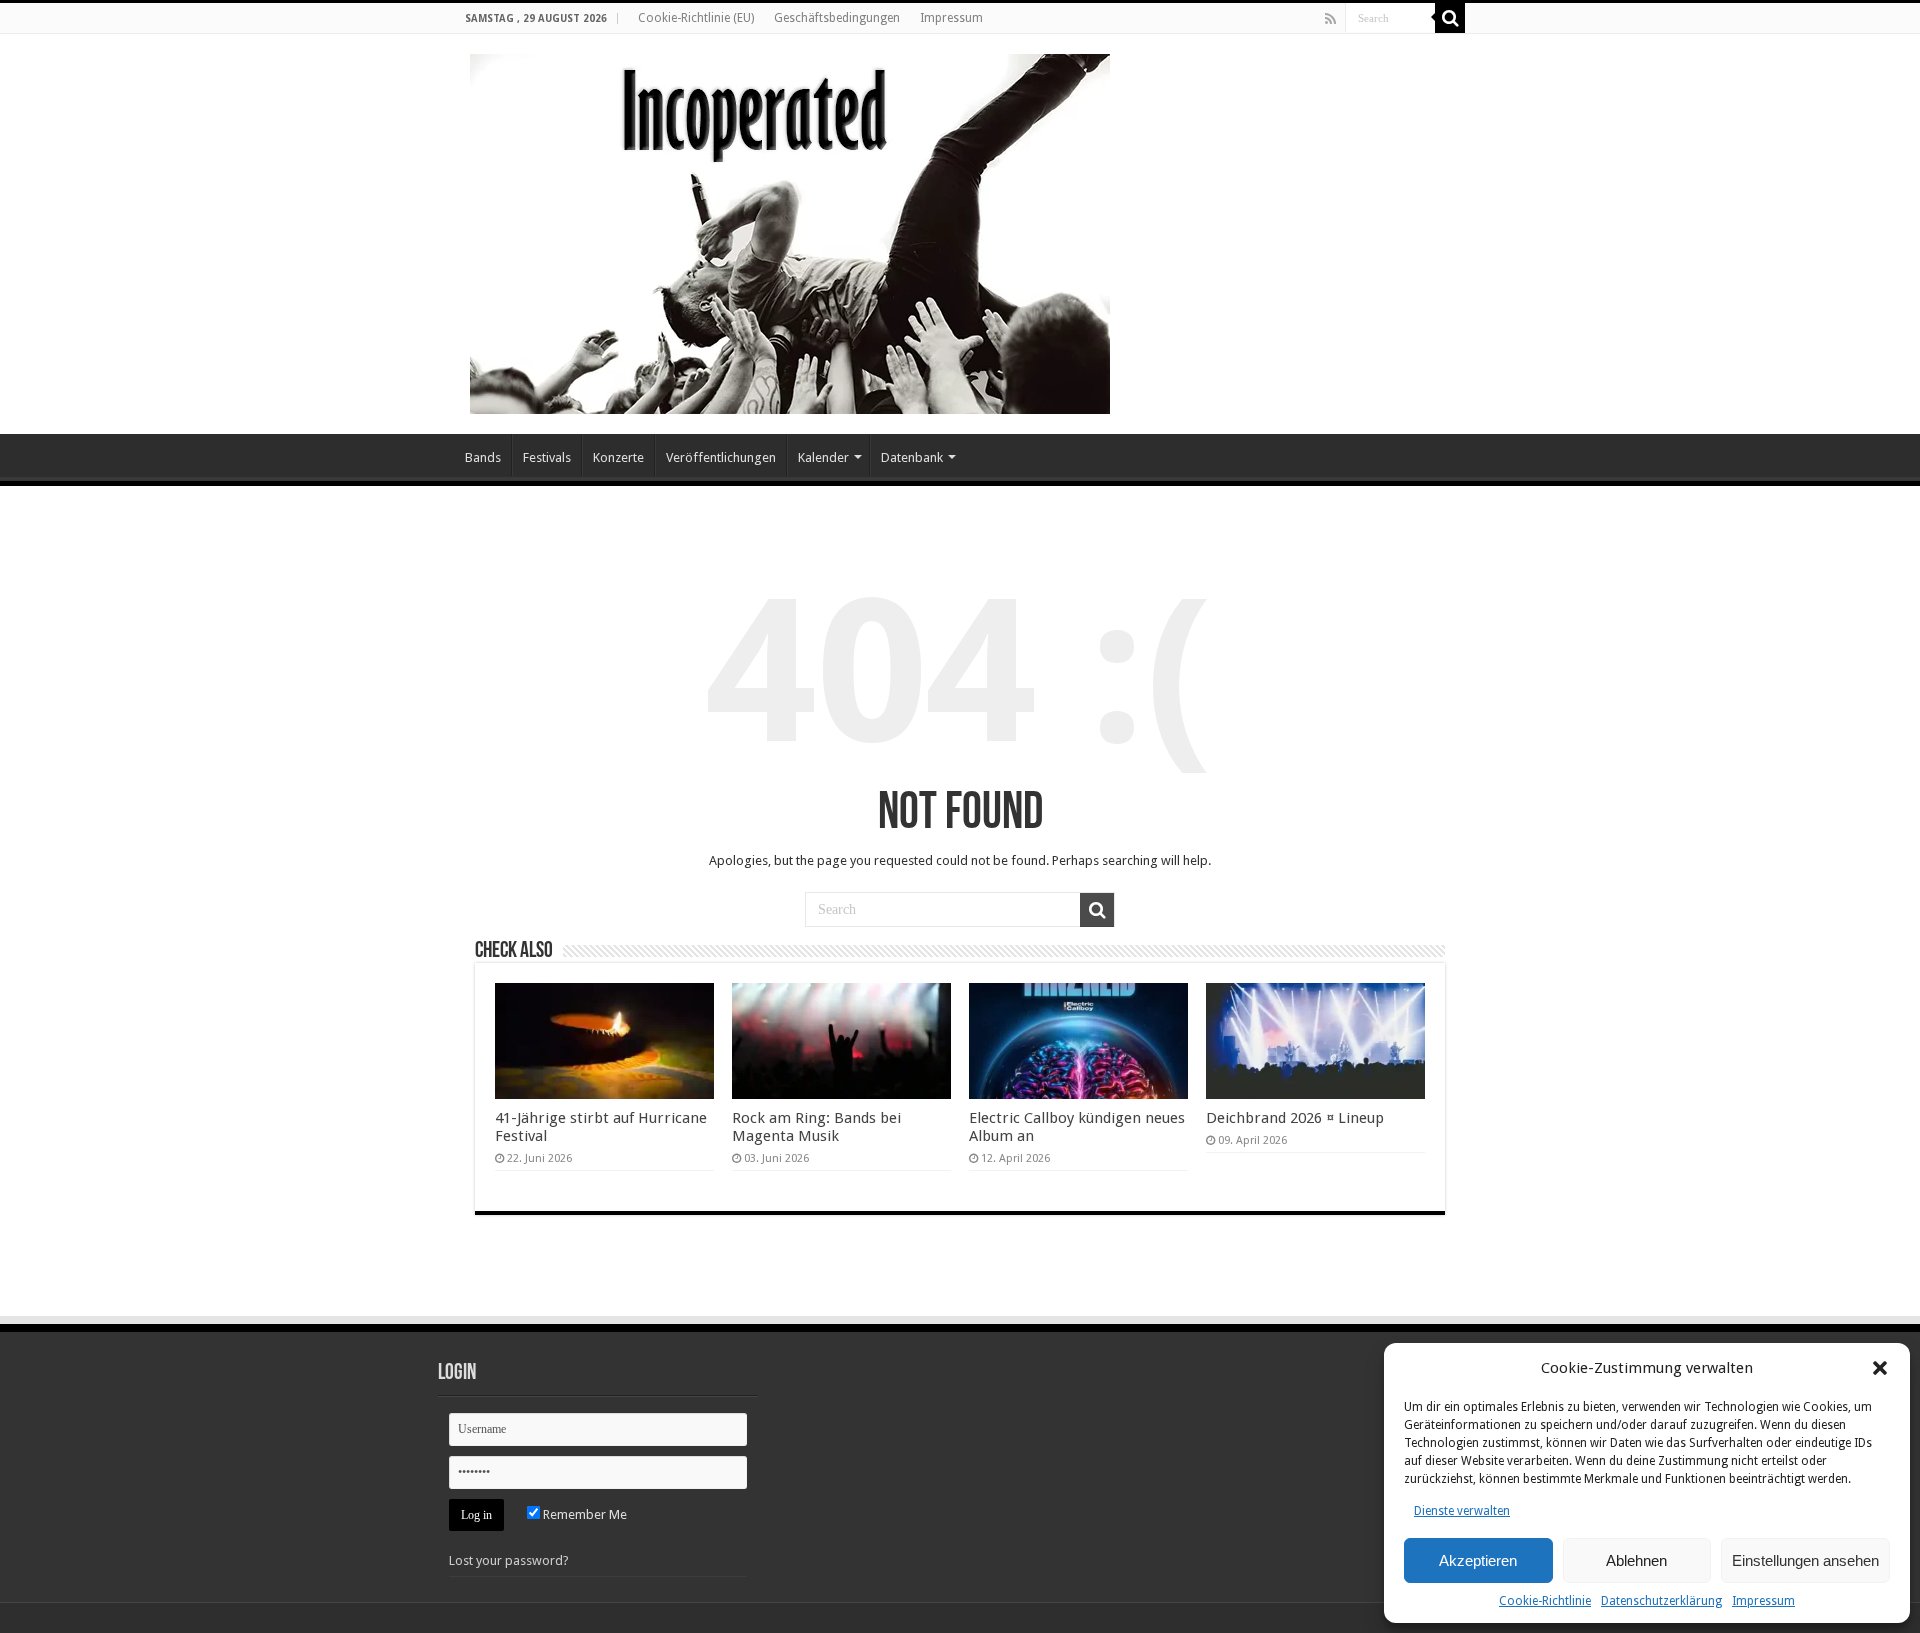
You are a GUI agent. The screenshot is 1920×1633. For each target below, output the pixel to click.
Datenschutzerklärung (1661, 1601)
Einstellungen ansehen (1805, 1560)
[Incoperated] (790, 230)
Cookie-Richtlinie (1545, 1601)
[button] (1880, 1368)
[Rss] (1330, 19)
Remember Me (583, 1514)
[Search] (1450, 18)
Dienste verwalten (1462, 1511)
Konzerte (618, 457)
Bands (483, 457)
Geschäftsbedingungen (837, 18)
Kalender (823, 457)
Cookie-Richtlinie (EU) (696, 18)
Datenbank (912, 457)
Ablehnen (1636, 1560)
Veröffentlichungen (721, 457)
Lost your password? (509, 1560)
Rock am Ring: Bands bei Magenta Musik (816, 1127)
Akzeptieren (1478, 1560)
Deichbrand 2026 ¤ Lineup (1295, 1118)
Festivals (547, 457)
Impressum (1763, 1601)
